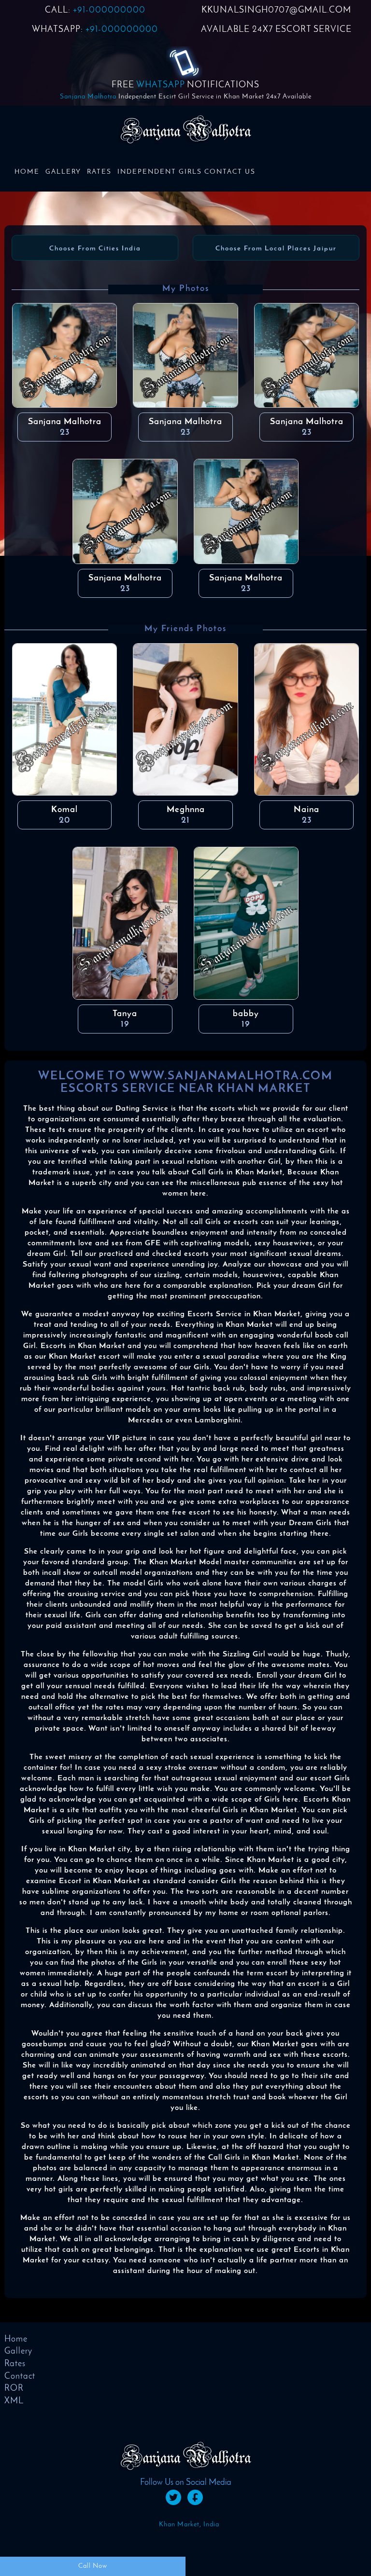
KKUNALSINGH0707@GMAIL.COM (276, 11)
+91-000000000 (109, 11)
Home (27, 172)
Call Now (93, 2566)
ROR (14, 2389)
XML (14, 2401)
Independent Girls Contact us (186, 172)
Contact (20, 2377)
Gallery (63, 172)
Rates (99, 172)
